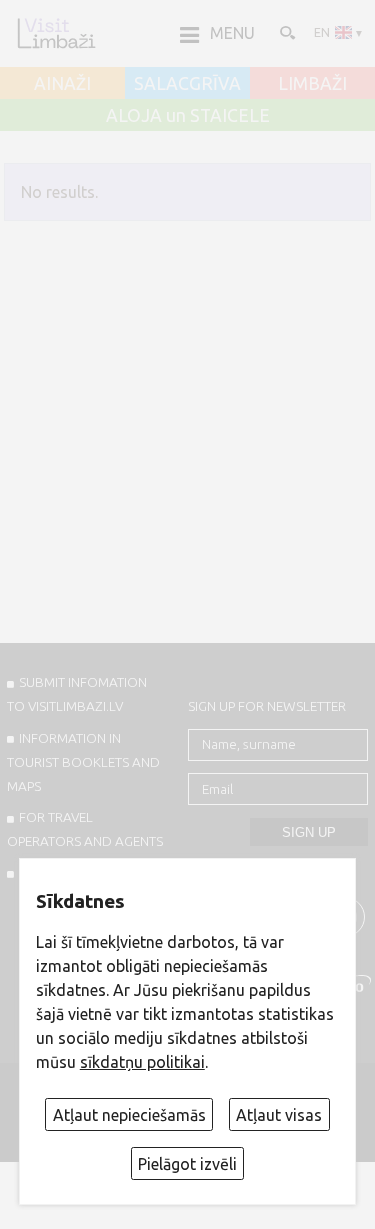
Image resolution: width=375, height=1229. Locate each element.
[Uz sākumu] (56, 33)
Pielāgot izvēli (187, 1164)
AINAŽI (62, 84)
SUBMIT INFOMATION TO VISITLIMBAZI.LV (77, 694)
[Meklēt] (286, 32)
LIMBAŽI (312, 84)
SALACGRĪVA (187, 84)
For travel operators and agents (85, 829)
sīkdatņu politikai (142, 1062)
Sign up (309, 832)
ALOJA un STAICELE (188, 116)
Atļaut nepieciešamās (129, 1115)
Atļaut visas (279, 1115)
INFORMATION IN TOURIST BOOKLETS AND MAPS (83, 762)
